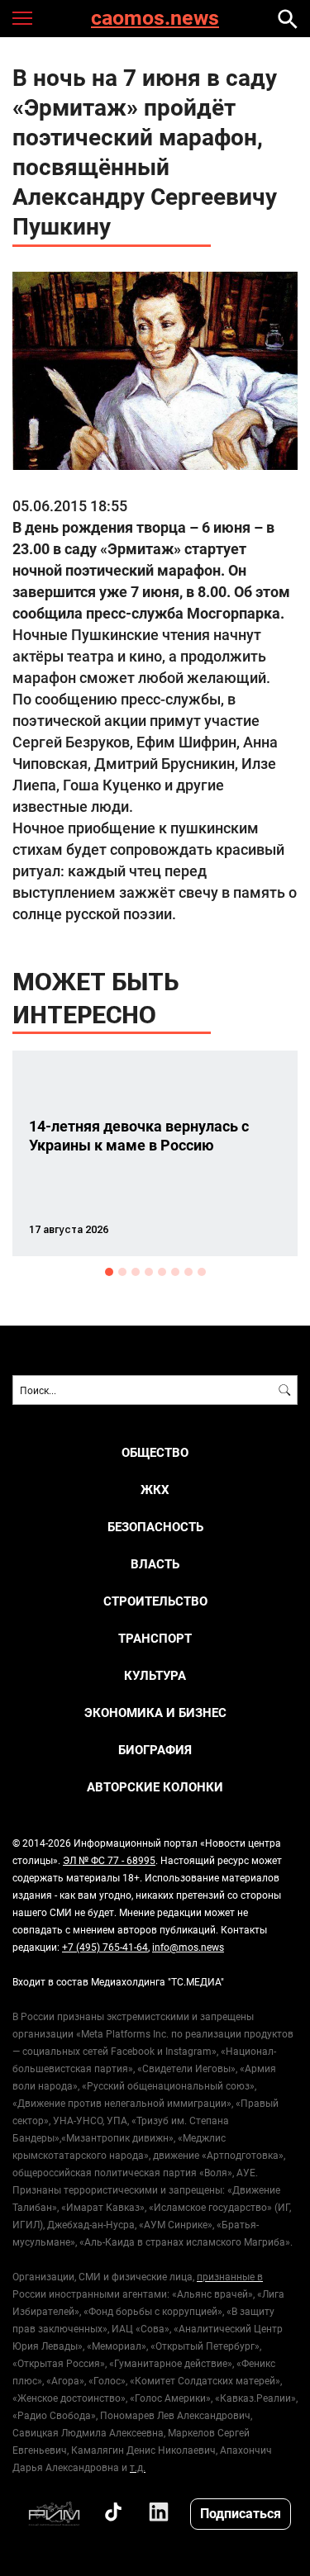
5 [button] (162, 1272)
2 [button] (122, 1272)
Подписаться (241, 2513)
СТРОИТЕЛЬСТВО (155, 1601)
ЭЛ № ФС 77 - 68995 (109, 1860)
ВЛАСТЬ (155, 1564)
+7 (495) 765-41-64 (105, 1947)
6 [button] (175, 1272)
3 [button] (136, 1272)
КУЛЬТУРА (155, 1675)
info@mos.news (188, 1947)
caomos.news (155, 19)
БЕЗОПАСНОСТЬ (155, 1527)
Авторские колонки (155, 1787)
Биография (155, 1750)
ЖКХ (155, 1490)
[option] (155, 1153)
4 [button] (149, 1272)
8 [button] (202, 1272)
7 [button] (188, 1272)
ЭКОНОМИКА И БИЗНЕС (155, 1713)
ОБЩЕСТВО (155, 1452)
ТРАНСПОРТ (155, 1638)
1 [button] (109, 1272)
